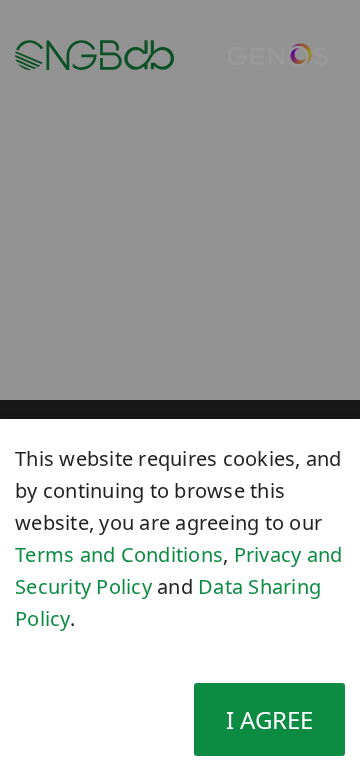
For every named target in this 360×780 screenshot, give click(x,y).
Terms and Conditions (119, 554)
